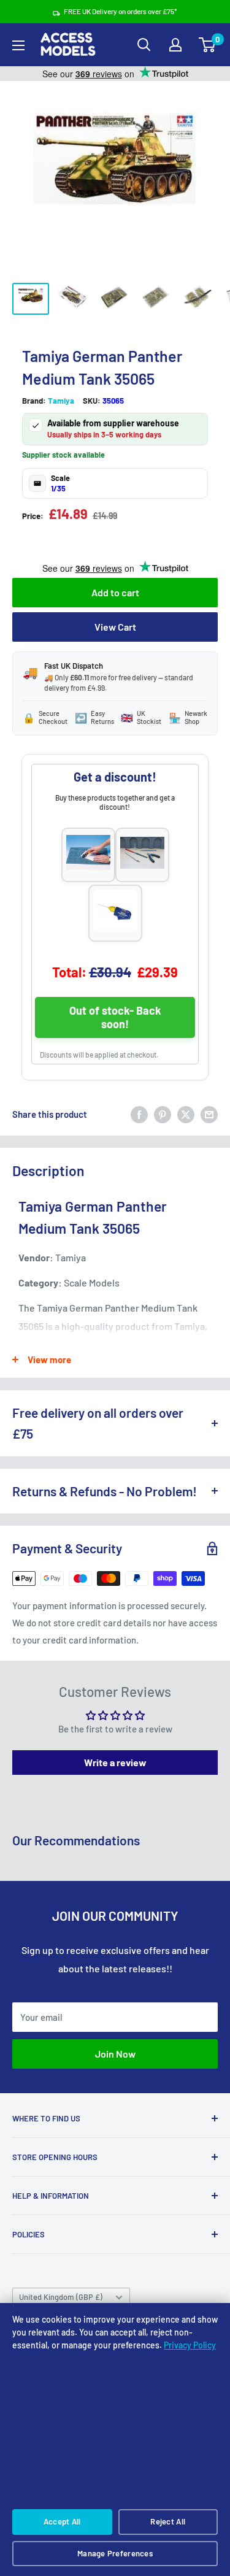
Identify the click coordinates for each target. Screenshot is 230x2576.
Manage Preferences (115, 2553)
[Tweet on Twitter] (186, 1114)
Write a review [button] (115, 1762)
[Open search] (144, 45)
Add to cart (115, 592)
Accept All (62, 2521)
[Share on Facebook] (139, 1114)
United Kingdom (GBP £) (61, 2297)
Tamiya (61, 401)
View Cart (115, 627)
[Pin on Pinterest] (163, 1114)
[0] (208, 45)
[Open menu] (18, 45)
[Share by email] (209, 1114)
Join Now (115, 2054)
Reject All (168, 2521)
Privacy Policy (190, 2345)
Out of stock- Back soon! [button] (115, 1017)
